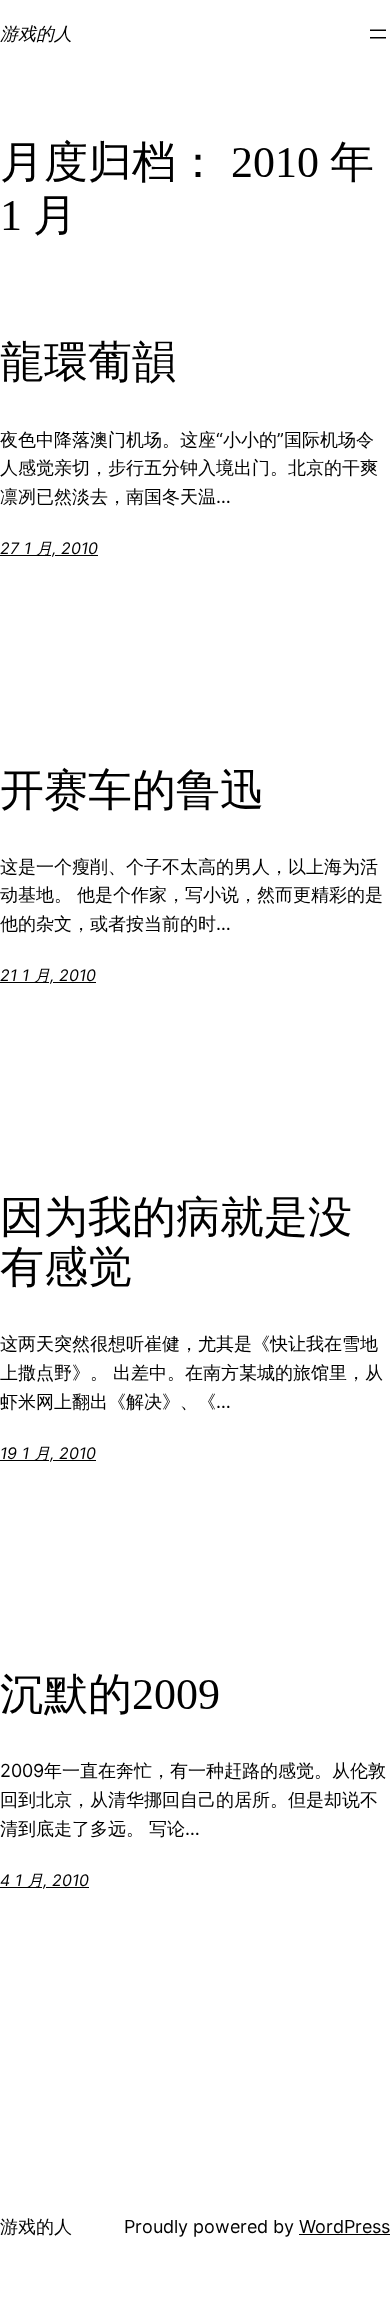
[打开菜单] (378, 34)
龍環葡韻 (88, 362)
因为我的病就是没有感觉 (176, 1243)
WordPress (344, 2226)
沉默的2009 (110, 1694)
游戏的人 (36, 33)
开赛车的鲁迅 (132, 790)
